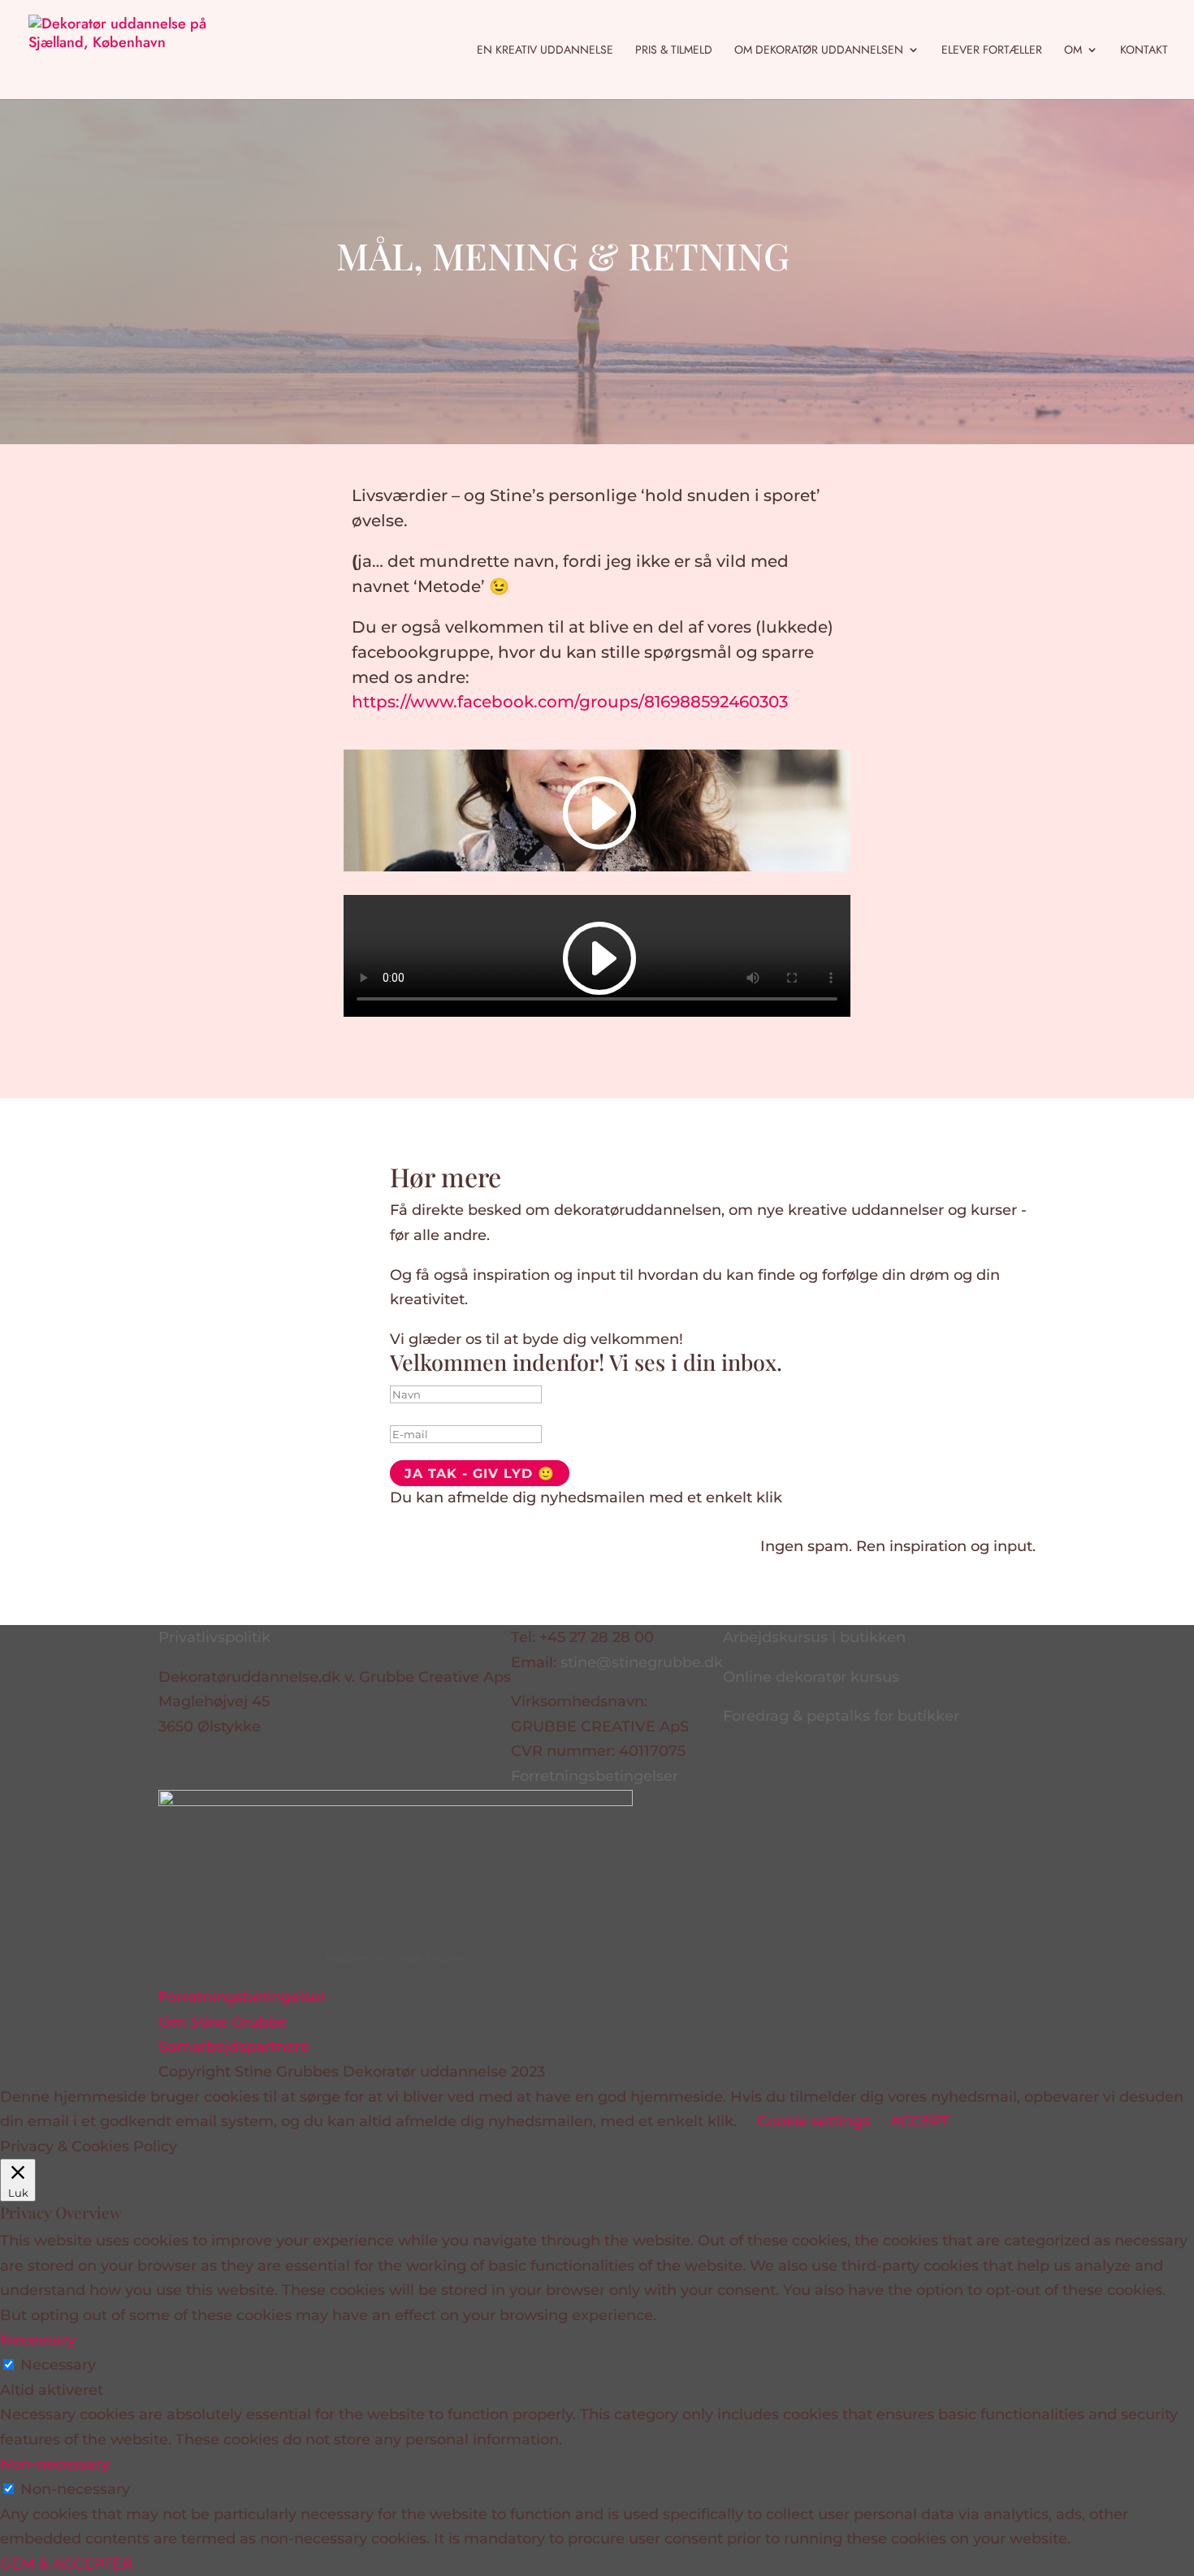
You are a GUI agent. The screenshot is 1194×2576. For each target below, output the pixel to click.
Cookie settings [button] (813, 2121)
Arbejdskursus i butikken (814, 1637)
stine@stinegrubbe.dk (642, 1662)
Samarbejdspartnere (234, 2047)
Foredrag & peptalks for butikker (841, 1716)
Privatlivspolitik (214, 1637)
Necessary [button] (38, 2340)
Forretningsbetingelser (595, 1776)
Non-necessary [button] (55, 2464)
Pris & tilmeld (674, 51)
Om (1073, 51)
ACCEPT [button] (920, 2121)
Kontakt (1144, 51)
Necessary (58, 2365)
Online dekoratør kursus (811, 1677)
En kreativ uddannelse (545, 51)
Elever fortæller (992, 51)
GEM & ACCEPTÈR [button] (66, 2564)
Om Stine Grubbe (223, 2022)
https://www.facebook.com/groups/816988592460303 (570, 702)
